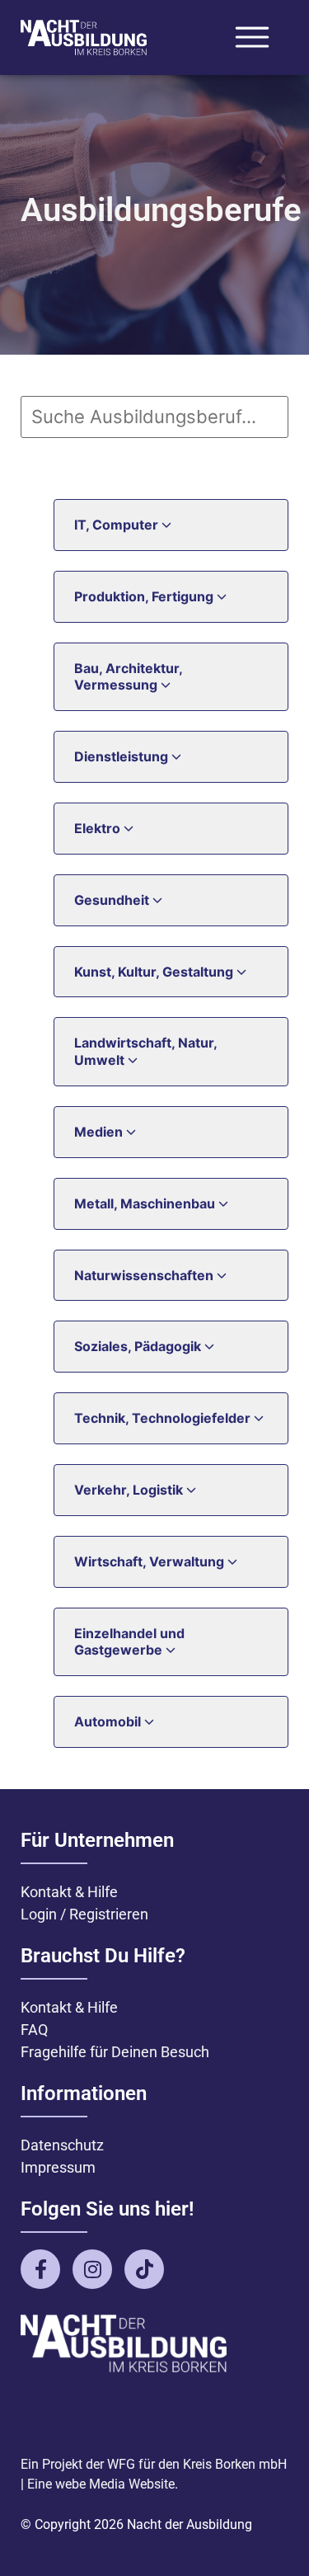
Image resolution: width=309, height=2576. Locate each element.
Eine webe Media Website (101, 2484)
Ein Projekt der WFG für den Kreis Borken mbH (154, 2464)
